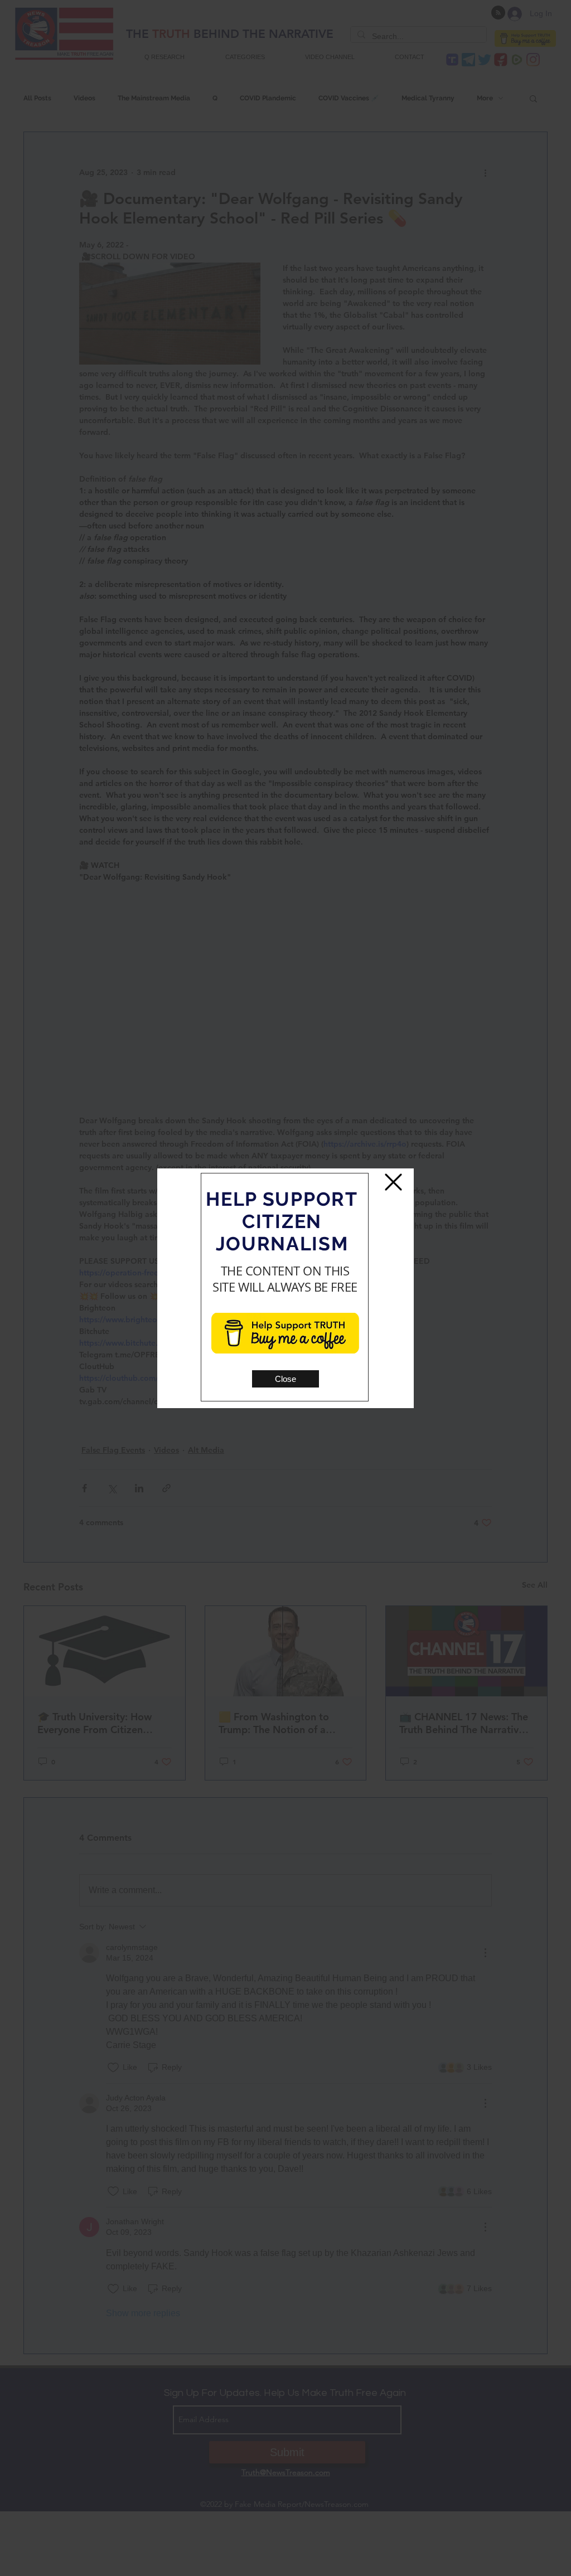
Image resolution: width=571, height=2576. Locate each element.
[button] (285, 1379)
